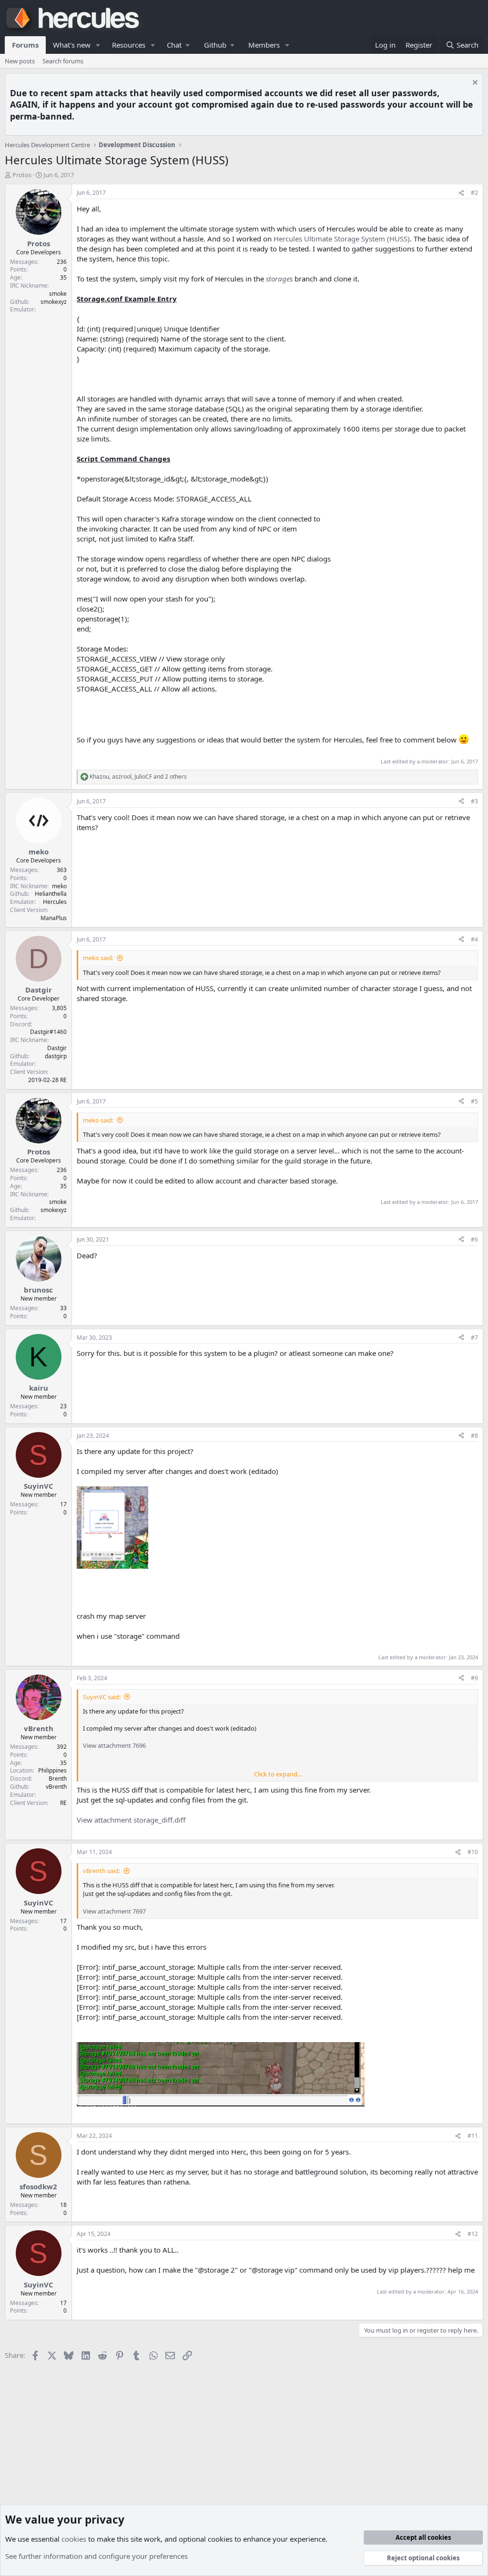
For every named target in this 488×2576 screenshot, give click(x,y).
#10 (473, 1852)
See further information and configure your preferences (97, 2556)
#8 (474, 1436)
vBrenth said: (102, 1871)
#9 (474, 1678)
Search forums (63, 61)
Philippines (52, 1770)
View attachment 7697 (114, 1911)
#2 (474, 193)
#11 (473, 2136)
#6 (474, 1239)
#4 (474, 939)
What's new (72, 45)
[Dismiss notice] (474, 84)
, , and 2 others (138, 777)
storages (279, 279)
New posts (20, 61)
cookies (74, 2539)
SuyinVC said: (102, 1697)
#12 (473, 2234)
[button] (98, 45)
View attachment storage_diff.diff (131, 1820)
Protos (22, 175)
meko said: (98, 958)
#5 (474, 1101)
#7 (474, 1338)
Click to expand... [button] (278, 1774)
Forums (25, 45)
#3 (474, 801)
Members (264, 45)
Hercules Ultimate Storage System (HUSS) (342, 239)
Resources (129, 45)
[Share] (461, 193)
